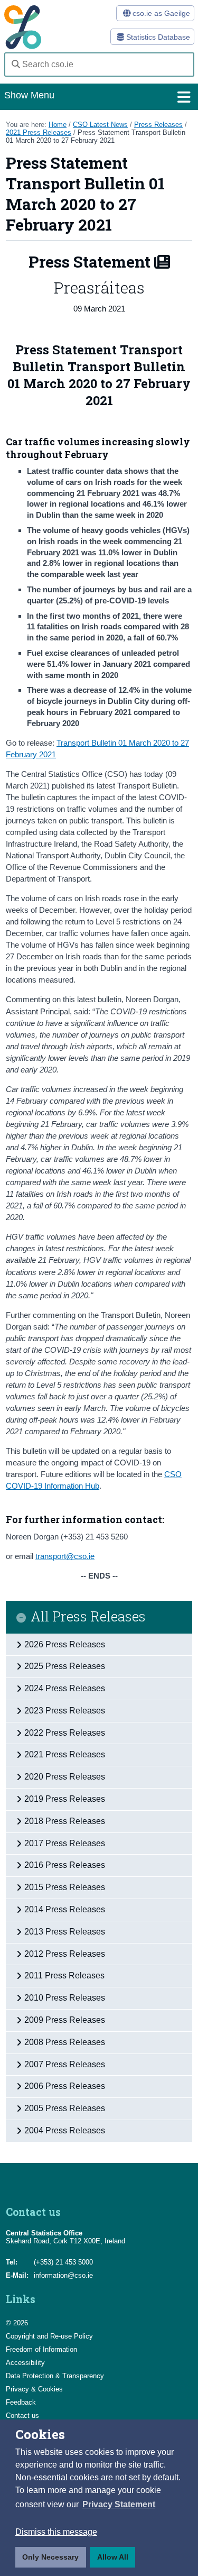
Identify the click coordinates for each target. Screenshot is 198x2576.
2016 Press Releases (65, 1865)
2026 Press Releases (65, 1644)
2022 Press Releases (65, 1733)
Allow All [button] (113, 2557)
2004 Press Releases (65, 2130)
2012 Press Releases (65, 1954)
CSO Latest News (100, 125)
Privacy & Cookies (34, 2389)
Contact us (22, 2415)
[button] (119, 2505)
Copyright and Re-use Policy (49, 2336)
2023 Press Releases (65, 1711)
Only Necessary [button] (50, 2557)
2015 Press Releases (65, 1887)
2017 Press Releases (65, 1843)
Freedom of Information (41, 2349)
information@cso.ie (63, 2275)
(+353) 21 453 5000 (63, 2262)
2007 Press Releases (65, 2064)
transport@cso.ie (65, 1556)
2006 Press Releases (65, 2086)
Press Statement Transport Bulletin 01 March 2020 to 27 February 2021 (96, 136)
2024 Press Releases (65, 1688)
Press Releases (158, 125)
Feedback (21, 2402)
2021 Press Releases (39, 132)
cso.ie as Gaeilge (160, 13)
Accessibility (25, 2363)
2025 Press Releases (65, 1666)
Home (58, 125)
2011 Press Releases (64, 1975)
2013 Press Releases (65, 1932)
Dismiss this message (56, 2532)
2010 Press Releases (65, 1998)
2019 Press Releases (65, 1799)
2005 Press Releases (65, 2108)
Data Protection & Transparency (55, 2376)
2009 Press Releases (65, 2020)
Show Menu (29, 95)
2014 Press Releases (65, 1909)
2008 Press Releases (65, 2042)
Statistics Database (157, 37)
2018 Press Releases (65, 1821)
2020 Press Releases (65, 1777)
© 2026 (17, 2323)
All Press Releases (88, 1617)
